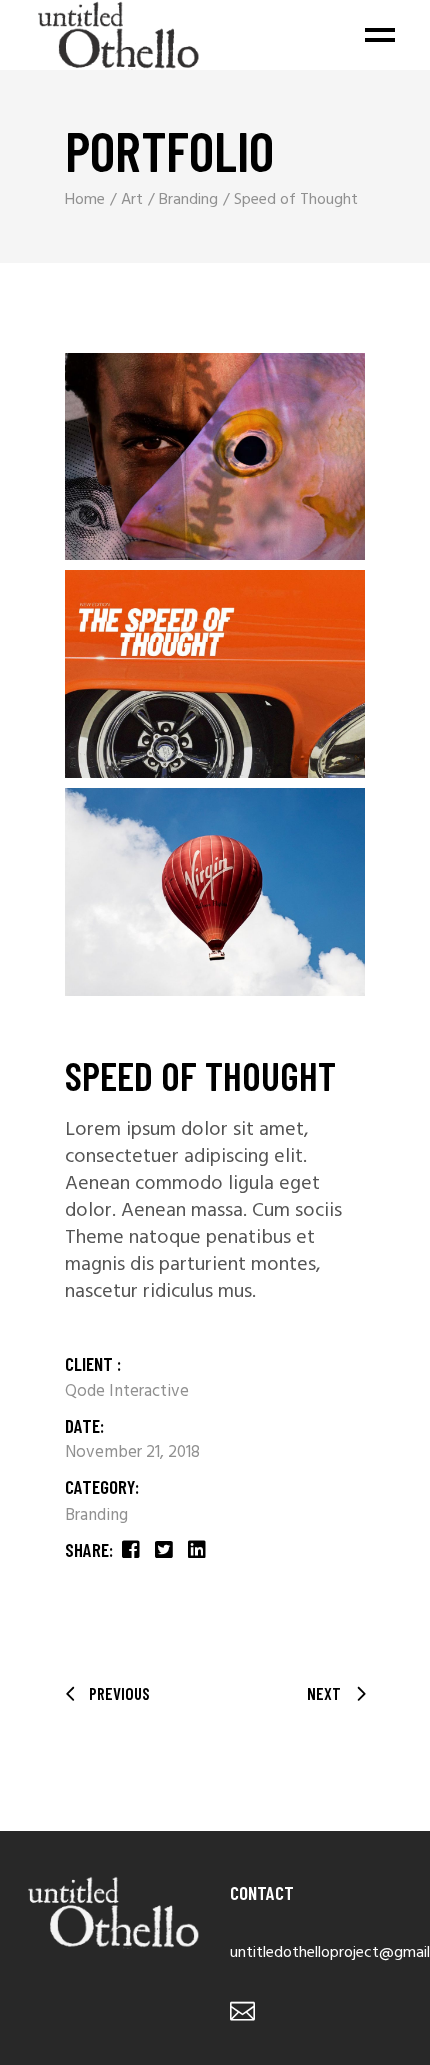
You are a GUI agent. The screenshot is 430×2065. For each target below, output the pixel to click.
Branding (96, 1515)
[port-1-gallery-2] (215, 674)
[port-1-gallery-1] (215, 457)
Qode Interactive (127, 1391)
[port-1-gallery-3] (215, 892)
